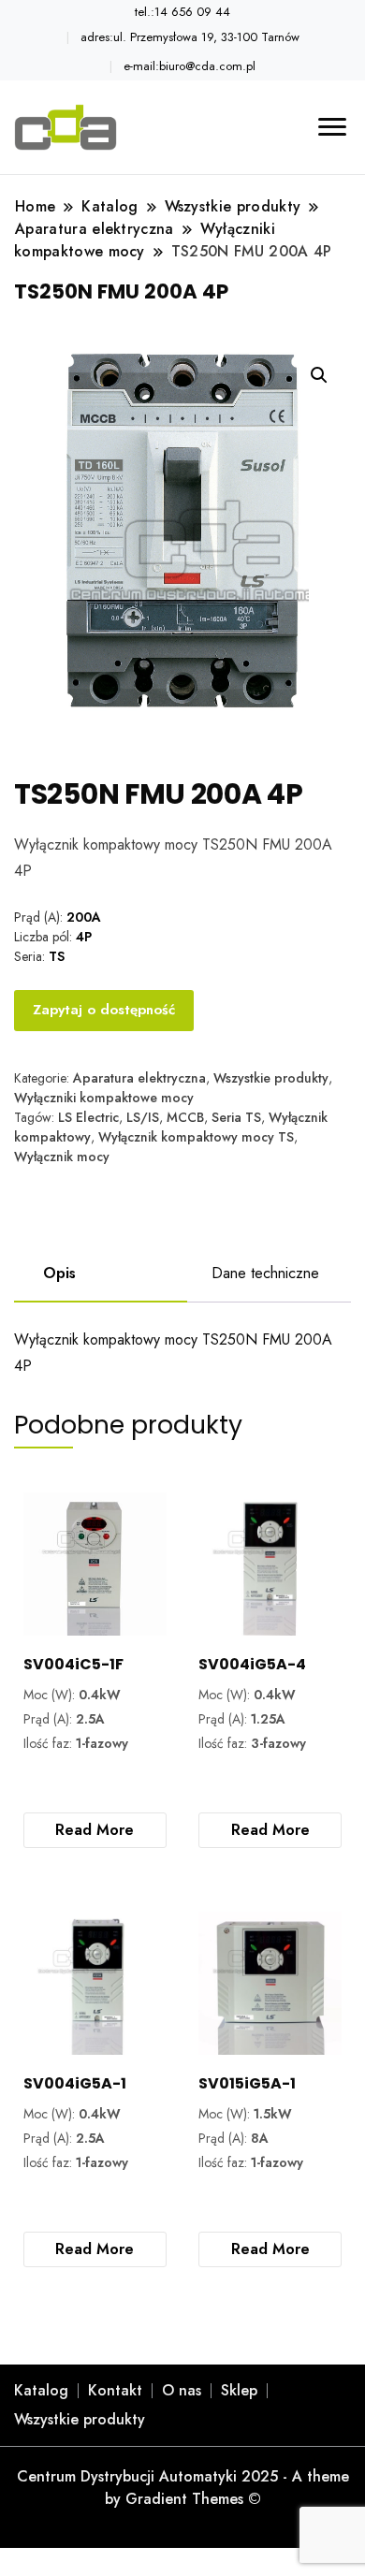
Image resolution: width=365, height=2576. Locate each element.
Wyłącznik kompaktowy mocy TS (196, 1137)
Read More (95, 1830)
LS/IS (143, 1117)
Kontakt (115, 2390)
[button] (319, 375)
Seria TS (236, 1117)
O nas (182, 2390)
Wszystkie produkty (271, 1078)
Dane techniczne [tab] (265, 1273)
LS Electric (88, 1117)
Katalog (41, 2390)
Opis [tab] (59, 1273)
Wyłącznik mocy (62, 1157)
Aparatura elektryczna (139, 1078)
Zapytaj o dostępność (104, 1010)
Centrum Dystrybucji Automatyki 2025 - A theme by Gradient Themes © (183, 2488)
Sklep (239, 2390)
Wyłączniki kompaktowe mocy (104, 1098)
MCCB (185, 1117)
